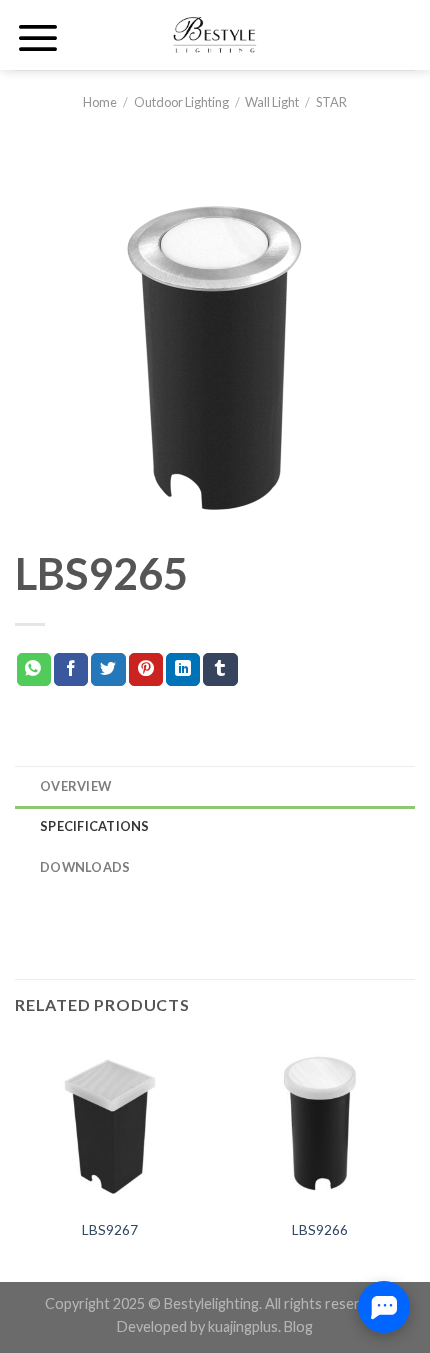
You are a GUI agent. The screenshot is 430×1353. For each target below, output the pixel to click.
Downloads (85, 867)
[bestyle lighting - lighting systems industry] (215, 35)
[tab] (215, 786)
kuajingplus (243, 1326)
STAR (331, 102)
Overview (75, 786)
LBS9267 (110, 1230)
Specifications (95, 826)
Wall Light (272, 102)
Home (100, 102)
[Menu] (38, 37)
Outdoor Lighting (181, 102)
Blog (298, 1326)
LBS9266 (320, 1230)
